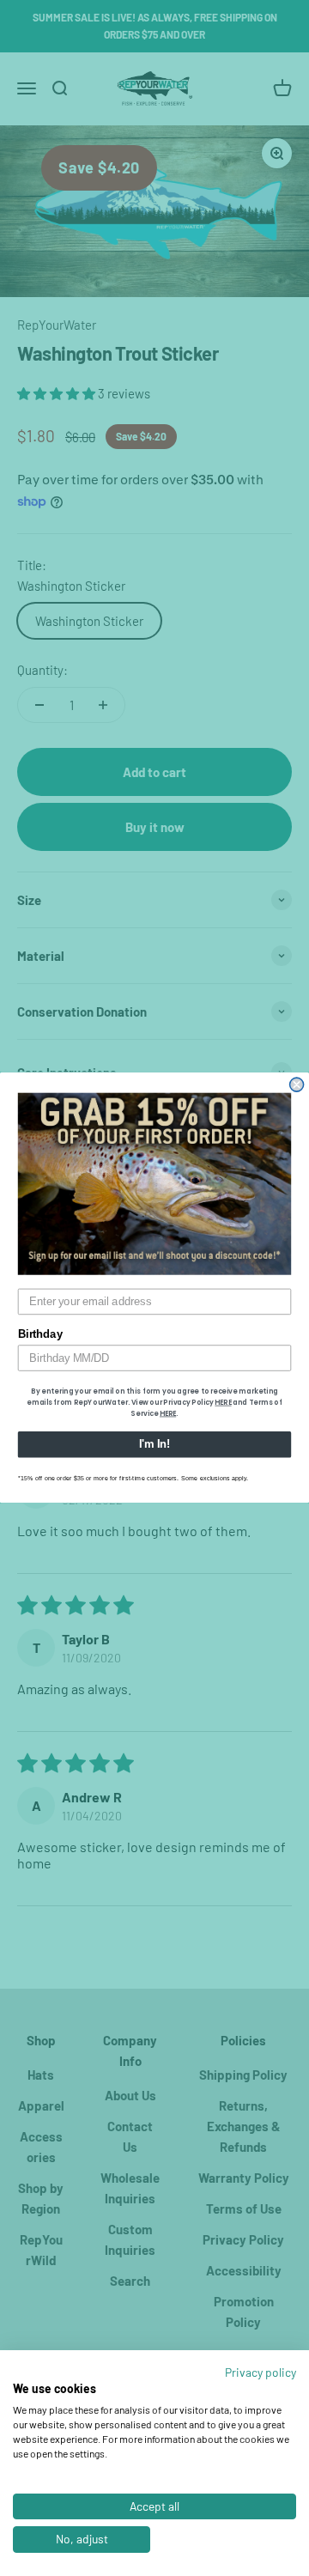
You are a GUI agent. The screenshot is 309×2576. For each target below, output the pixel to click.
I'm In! (154, 1445)
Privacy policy (261, 2372)
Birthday (40, 1335)
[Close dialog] (297, 1085)
